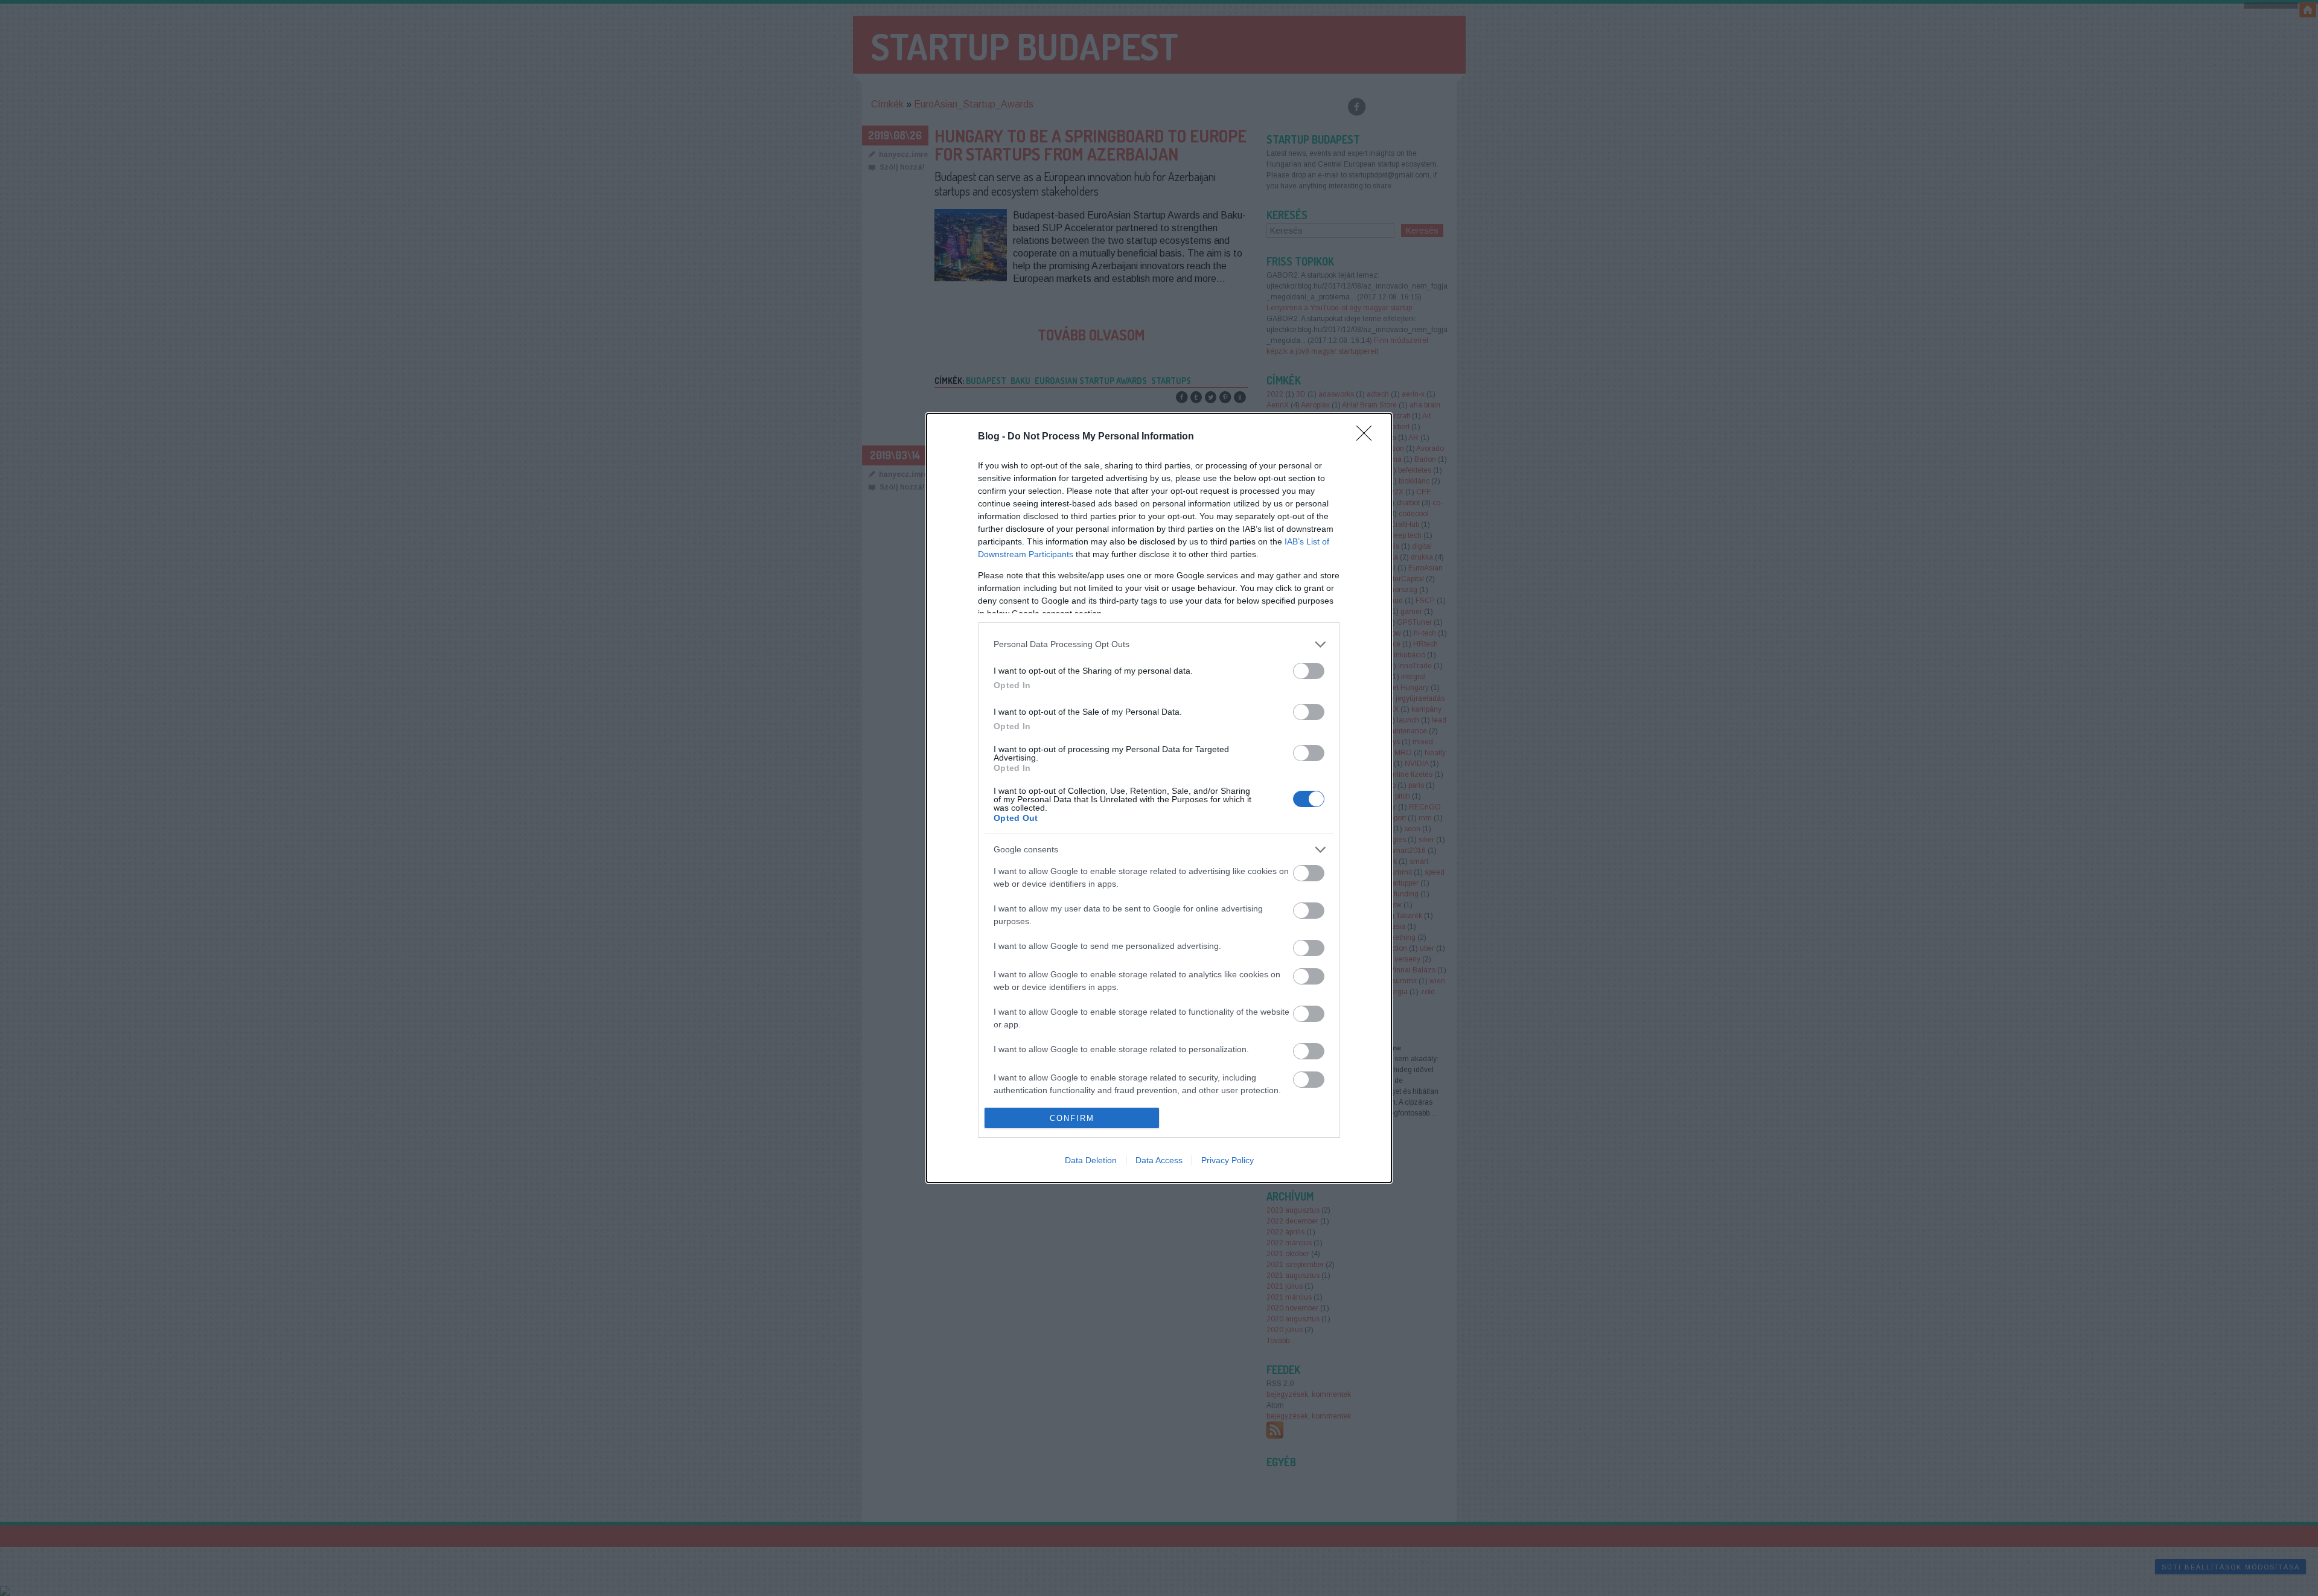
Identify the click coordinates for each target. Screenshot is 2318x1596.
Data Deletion (1091, 1160)
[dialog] (1159, 798)
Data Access (1159, 1160)
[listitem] (1159, 644)
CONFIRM (1072, 1118)
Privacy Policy (1228, 1160)
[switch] (1309, 671)
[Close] (1368, 437)
